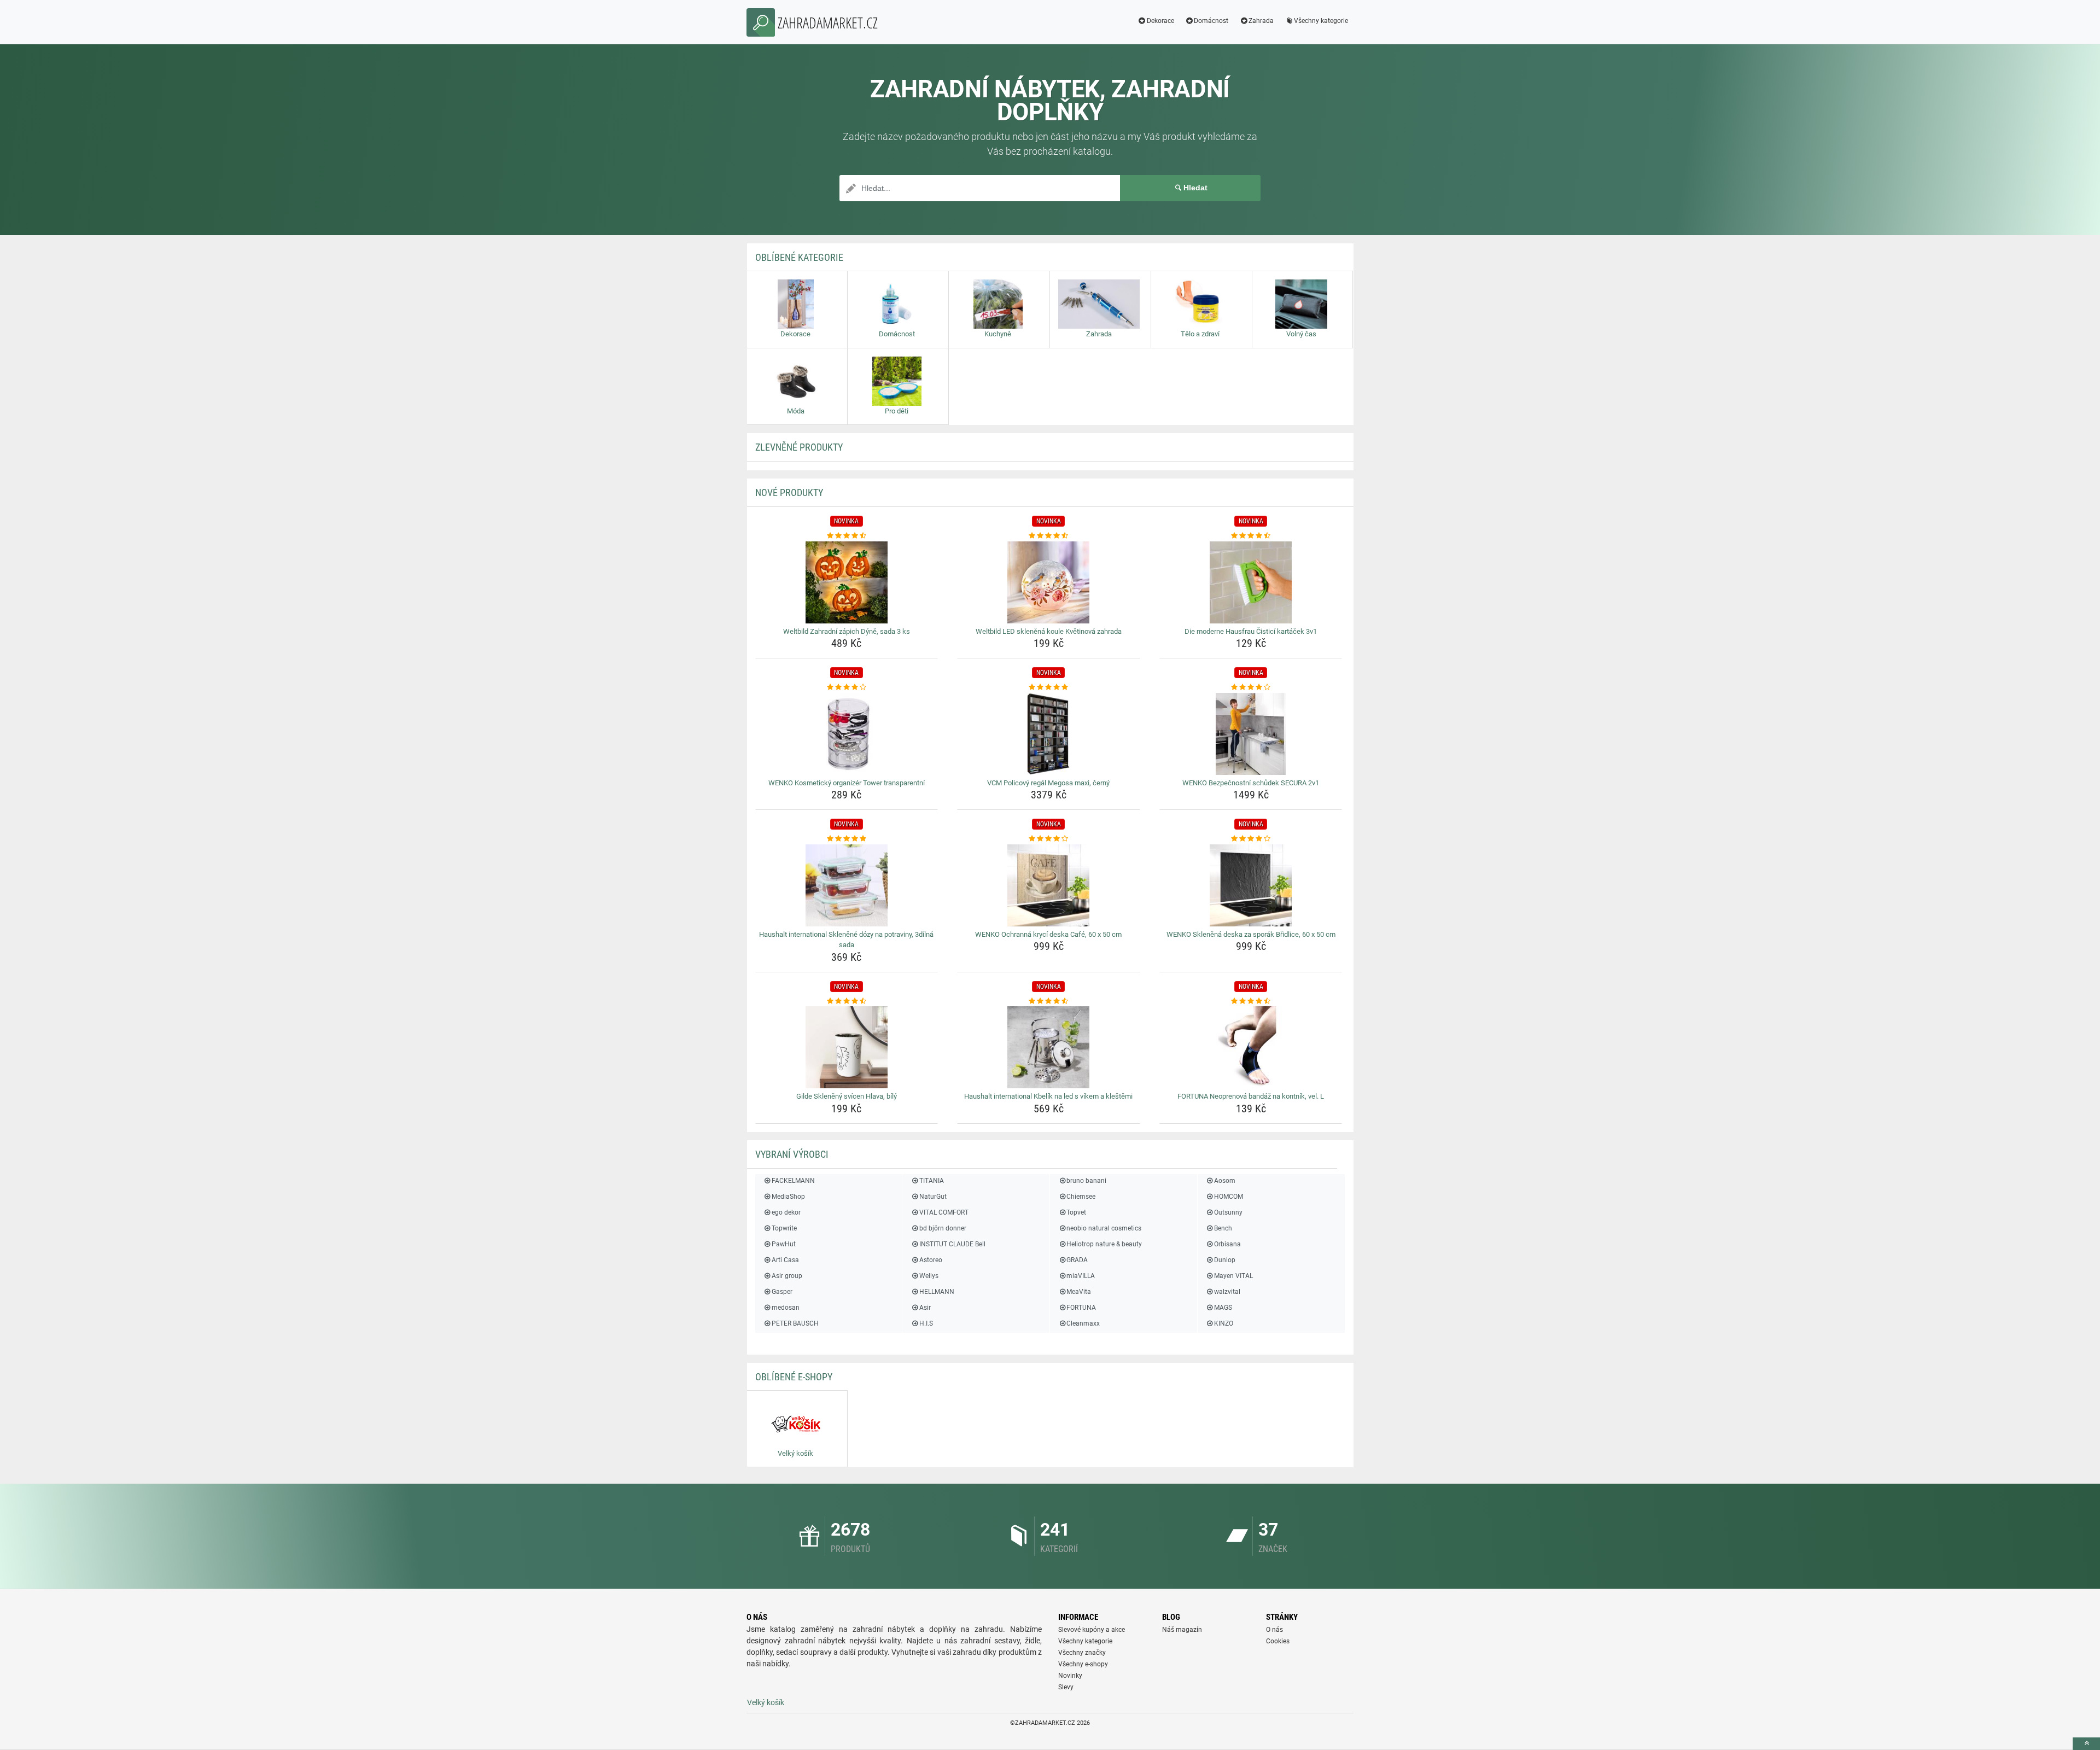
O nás (1274, 1630)
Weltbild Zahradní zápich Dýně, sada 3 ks (847, 631)
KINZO (1224, 1323)
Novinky (1070, 1676)
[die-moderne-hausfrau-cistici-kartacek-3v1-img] (1251, 582)
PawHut (784, 1244)
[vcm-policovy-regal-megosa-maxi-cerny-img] (1049, 734)
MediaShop (788, 1197)
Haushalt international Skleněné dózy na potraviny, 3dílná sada (846, 940)
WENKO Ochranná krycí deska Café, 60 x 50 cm (1048, 934)
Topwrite (784, 1228)
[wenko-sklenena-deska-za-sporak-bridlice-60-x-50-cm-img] (1251, 885)
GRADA (1077, 1260)
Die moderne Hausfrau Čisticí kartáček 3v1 (1251, 631)
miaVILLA (1081, 1276)
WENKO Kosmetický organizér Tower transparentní (847, 783)
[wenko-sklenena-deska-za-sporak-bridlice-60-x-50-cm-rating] (1251, 839)
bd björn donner (943, 1228)
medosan (786, 1308)
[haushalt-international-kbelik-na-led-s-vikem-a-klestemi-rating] (1049, 1001)
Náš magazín (1182, 1630)
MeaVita (1079, 1292)
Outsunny (1228, 1212)
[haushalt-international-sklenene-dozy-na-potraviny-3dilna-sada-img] (847, 885)
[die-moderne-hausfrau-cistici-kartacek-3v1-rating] (1251, 536)
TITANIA (931, 1181)
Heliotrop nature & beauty (1104, 1244)
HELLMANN (937, 1292)
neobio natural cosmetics (1104, 1228)
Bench (1223, 1228)
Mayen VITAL (1233, 1276)
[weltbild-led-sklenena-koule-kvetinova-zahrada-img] (1049, 582)
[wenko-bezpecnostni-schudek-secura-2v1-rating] (1251, 687)
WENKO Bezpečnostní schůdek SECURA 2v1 (1251, 783)
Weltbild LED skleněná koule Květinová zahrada (1049, 631)
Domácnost (1211, 21)
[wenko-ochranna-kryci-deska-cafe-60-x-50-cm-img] (1049, 885)
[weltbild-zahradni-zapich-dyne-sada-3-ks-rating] (847, 536)
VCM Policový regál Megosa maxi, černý (1048, 783)
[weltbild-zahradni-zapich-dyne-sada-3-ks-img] (847, 582)
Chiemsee (1081, 1197)
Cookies (1278, 1641)
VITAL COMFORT (944, 1212)
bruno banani (1086, 1181)
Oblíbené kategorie (799, 257)
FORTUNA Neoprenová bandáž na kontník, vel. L (1251, 1096)
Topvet (1076, 1212)
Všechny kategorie (1321, 21)
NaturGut (933, 1197)
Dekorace (1160, 21)
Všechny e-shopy (1083, 1664)
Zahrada (1261, 21)
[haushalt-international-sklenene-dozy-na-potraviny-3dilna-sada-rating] (847, 839)
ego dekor (786, 1212)
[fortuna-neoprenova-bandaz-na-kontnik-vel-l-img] (1251, 1047)
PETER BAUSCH (795, 1323)
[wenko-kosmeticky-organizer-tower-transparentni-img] (847, 734)
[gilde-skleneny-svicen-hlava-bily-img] (847, 1047)
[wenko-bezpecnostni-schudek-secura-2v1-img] (1251, 734)
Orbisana (1227, 1244)
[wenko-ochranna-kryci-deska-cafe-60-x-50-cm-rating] (1049, 839)
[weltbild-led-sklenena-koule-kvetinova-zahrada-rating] (1049, 536)
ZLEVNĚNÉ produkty (799, 447)
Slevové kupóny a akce (1092, 1630)
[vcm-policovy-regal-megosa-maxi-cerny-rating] (1049, 687)
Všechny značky (1082, 1653)
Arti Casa (785, 1260)
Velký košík (766, 1702)
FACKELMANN (793, 1181)
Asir (925, 1308)
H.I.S (926, 1323)
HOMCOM (1229, 1197)
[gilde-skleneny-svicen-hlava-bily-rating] (847, 1001)
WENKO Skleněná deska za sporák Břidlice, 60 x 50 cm (1251, 934)
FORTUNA (1081, 1308)
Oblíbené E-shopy (794, 1377)
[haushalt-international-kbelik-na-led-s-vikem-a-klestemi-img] (1049, 1047)
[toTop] (2086, 1744)
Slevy (1066, 1687)
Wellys (929, 1276)
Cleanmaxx (1083, 1323)
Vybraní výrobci (792, 1154)
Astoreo (931, 1260)
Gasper (782, 1292)
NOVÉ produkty (789, 492)
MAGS (1223, 1308)
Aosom (1225, 1181)
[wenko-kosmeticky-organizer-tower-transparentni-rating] (847, 687)
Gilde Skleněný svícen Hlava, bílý (847, 1096)
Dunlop (1225, 1260)
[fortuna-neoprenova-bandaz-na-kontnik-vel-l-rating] (1251, 1001)
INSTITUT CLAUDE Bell (952, 1244)
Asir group (787, 1276)
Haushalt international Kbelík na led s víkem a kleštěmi (1048, 1096)
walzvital (1227, 1292)
